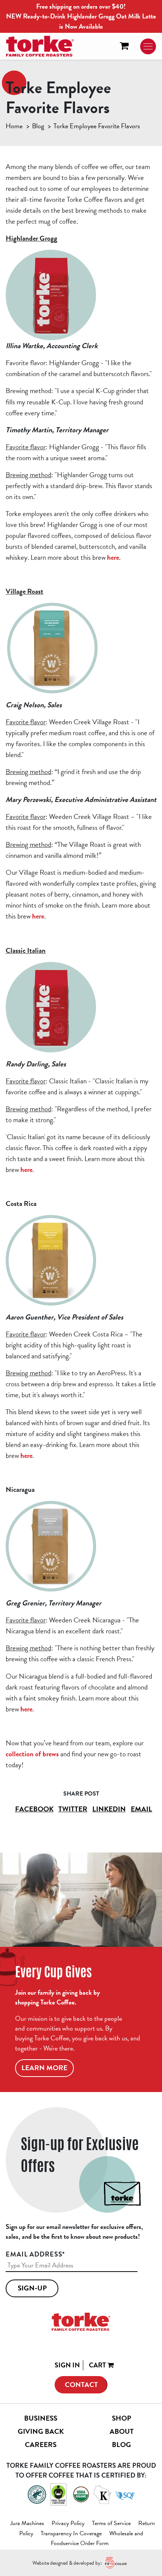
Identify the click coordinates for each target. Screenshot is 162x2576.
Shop (121, 2418)
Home (14, 126)
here (113, 557)
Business (41, 2418)
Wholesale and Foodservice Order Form (97, 2538)
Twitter (73, 1809)
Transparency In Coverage (71, 2533)
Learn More (44, 2068)
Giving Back (41, 2431)
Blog (38, 126)
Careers (41, 2445)
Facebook (34, 1809)
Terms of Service (111, 2523)
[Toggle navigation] (148, 46)
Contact (81, 2385)
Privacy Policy (68, 2523)
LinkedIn (109, 1809)
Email (141, 1809)
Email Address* (35, 2254)
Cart (98, 2365)
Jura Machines (27, 2523)
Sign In (67, 2365)
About (122, 2431)
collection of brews (32, 1754)
